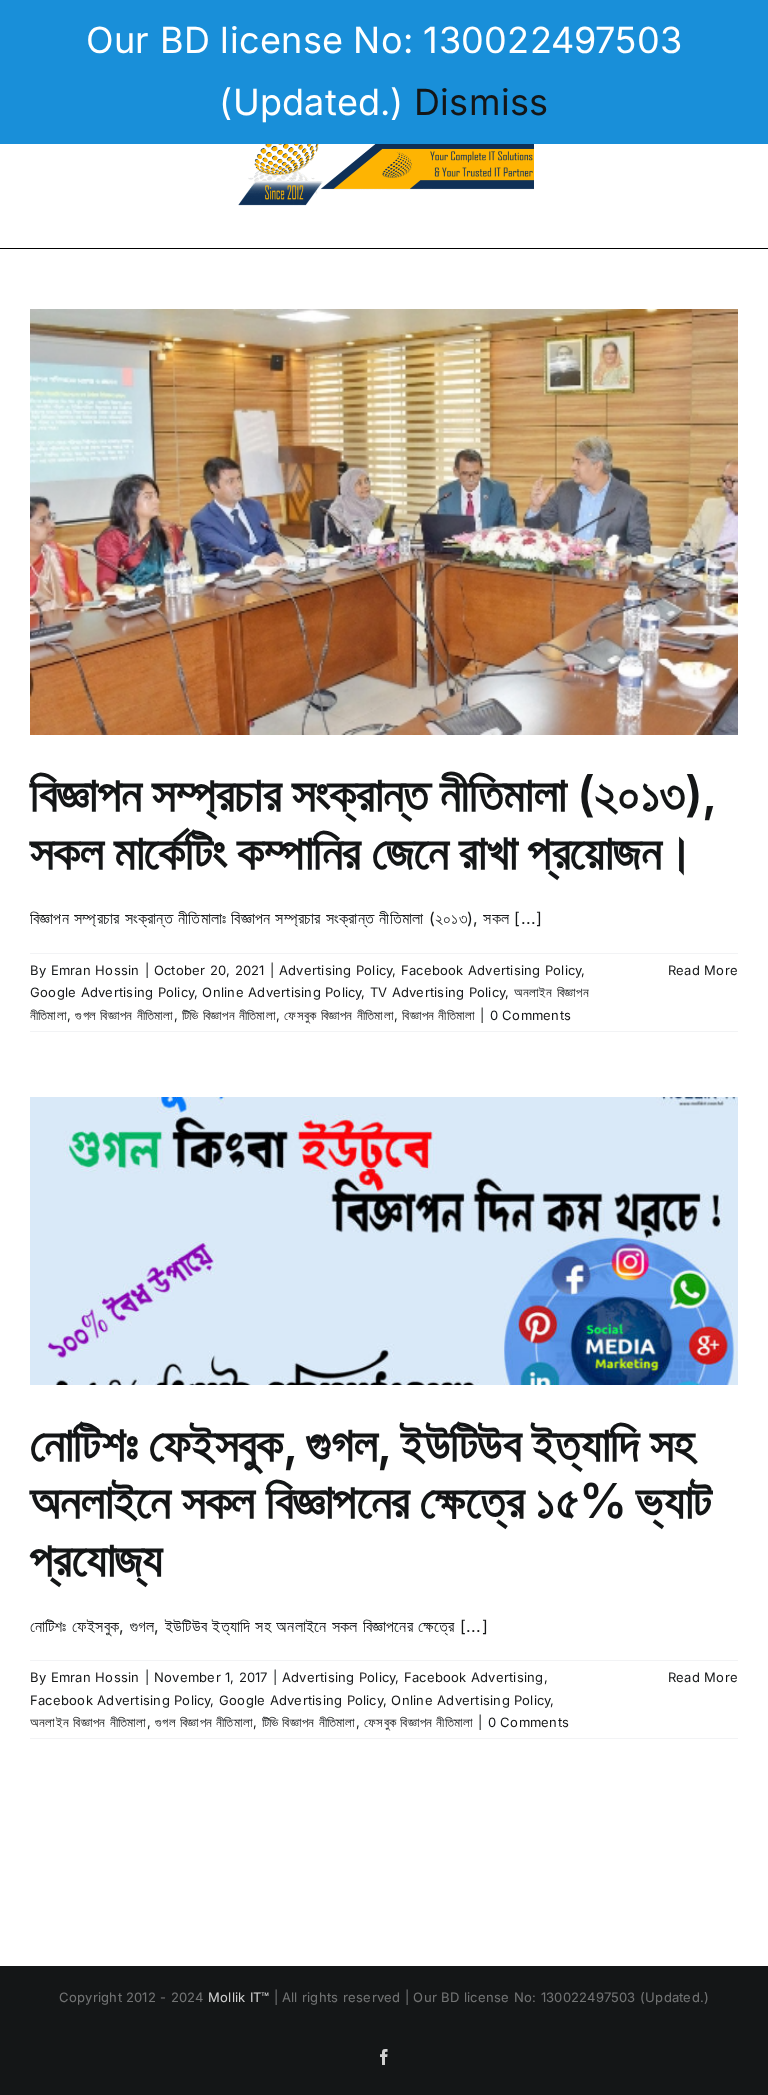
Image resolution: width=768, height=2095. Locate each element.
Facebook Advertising (474, 1677)
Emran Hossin (95, 970)
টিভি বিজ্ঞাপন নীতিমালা (229, 1015)
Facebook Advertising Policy (491, 970)
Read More (703, 970)
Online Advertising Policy (281, 992)
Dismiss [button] (481, 102)
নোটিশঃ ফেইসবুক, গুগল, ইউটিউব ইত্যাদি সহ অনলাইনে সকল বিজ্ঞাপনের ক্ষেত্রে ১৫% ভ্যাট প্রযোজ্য (370, 1501)
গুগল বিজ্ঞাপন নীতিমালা (124, 1015)
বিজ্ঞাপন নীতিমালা (438, 1015)
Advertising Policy (335, 970)
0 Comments (530, 1015)
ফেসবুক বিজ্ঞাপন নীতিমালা (338, 1015)
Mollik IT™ (241, 1997)
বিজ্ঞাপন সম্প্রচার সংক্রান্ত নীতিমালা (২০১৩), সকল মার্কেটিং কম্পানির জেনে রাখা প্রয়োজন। (372, 822)
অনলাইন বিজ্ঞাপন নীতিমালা (88, 1722)
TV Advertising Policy (437, 992)
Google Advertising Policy (112, 992)
